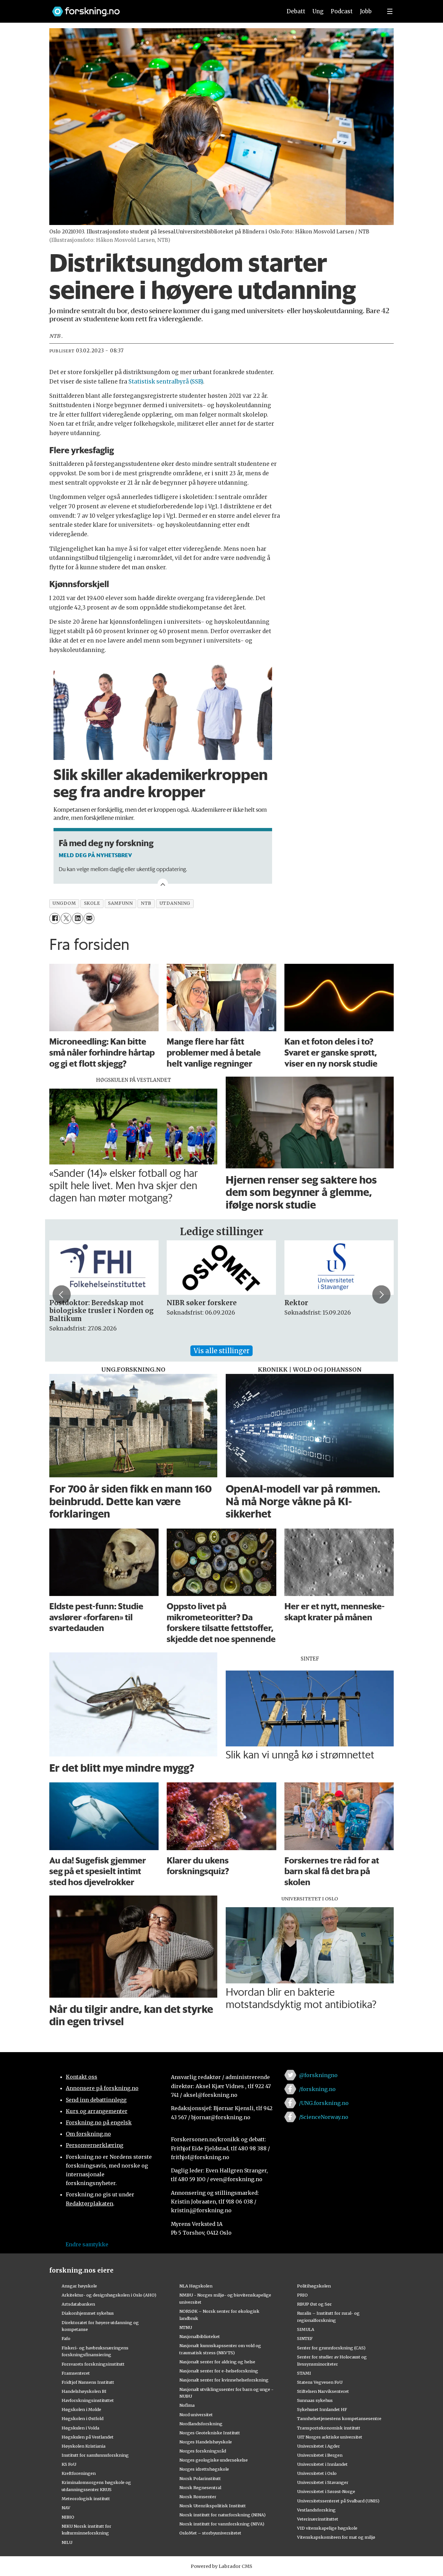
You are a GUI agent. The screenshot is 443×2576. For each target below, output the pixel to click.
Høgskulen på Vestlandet (88, 2437)
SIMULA (306, 2329)
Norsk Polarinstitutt (200, 2478)
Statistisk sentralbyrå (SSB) (166, 382)
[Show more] (163, 884)
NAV (66, 2508)
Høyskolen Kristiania (84, 2446)
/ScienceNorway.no (324, 2117)
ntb (146, 903)
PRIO (302, 2295)
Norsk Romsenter (198, 2497)
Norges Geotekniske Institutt (210, 2433)
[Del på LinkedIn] (77, 918)
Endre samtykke (87, 2244)
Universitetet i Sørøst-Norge (326, 2491)
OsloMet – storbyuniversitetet (210, 2533)
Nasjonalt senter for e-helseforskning (219, 2371)
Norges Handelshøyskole (206, 2442)
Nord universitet (196, 2415)
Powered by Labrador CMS (221, 2566)
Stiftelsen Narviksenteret (323, 2391)
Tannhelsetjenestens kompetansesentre (339, 2418)
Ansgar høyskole (79, 2286)
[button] (62, 1294)
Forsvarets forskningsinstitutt (93, 2364)
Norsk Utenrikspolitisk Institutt (213, 2506)
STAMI (304, 2373)
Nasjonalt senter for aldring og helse (217, 2362)
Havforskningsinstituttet (88, 2400)
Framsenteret (76, 2373)
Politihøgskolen (314, 2286)
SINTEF (305, 2338)
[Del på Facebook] (55, 918)
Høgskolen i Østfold (83, 2418)
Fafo (66, 2338)
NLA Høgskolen (196, 2286)
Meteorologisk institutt (86, 2499)
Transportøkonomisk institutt (329, 2428)
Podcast (342, 11)
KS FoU (69, 2464)
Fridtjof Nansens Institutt (88, 2382)
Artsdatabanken (78, 2304)
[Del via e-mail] (89, 918)
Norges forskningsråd (203, 2451)
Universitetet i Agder (318, 2446)
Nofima (187, 2405)
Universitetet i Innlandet (322, 2464)
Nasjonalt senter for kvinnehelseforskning (224, 2380)
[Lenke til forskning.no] (161, 8)
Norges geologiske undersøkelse (214, 2460)
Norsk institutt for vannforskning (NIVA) (222, 2524)
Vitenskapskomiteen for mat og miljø (336, 2537)
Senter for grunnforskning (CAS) (331, 2348)
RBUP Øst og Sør (314, 2304)
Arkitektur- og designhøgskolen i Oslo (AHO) (109, 2295)
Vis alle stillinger (221, 1351)
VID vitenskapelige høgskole (327, 2528)
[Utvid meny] (390, 11)
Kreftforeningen (79, 2473)
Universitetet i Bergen (320, 2455)
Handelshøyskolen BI (84, 2391)
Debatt (296, 11)
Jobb (366, 11)
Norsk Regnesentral (200, 2487)
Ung (318, 11)
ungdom (64, 903)
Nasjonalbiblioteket (200, 2336)
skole (92, 903)
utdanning (175, 903)
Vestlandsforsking (316, 2510)
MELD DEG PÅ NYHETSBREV (95, 855)
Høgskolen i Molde (81, 2409)
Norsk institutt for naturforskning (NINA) (222, 2515)
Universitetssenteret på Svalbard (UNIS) (338, 2501)
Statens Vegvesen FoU (320, 2382)
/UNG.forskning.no (324, 2103)
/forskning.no (317, 2089)
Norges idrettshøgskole (204, 2469)
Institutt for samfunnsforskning (95, 2455)
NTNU (186, 2327)
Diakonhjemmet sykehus (88, 2313)
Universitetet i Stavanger (323, 2482)
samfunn (120, 903)
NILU (67, 2542)
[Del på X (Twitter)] (66, 918)
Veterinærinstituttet (318, 2519)
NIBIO (68, 2517)
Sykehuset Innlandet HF (322, 2409)
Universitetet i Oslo (317, 2473)
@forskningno (318, 2075)
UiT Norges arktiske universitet (330, 2437)
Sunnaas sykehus (315, 2400)
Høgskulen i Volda (80, 2428)
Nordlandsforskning (201, 2424)
